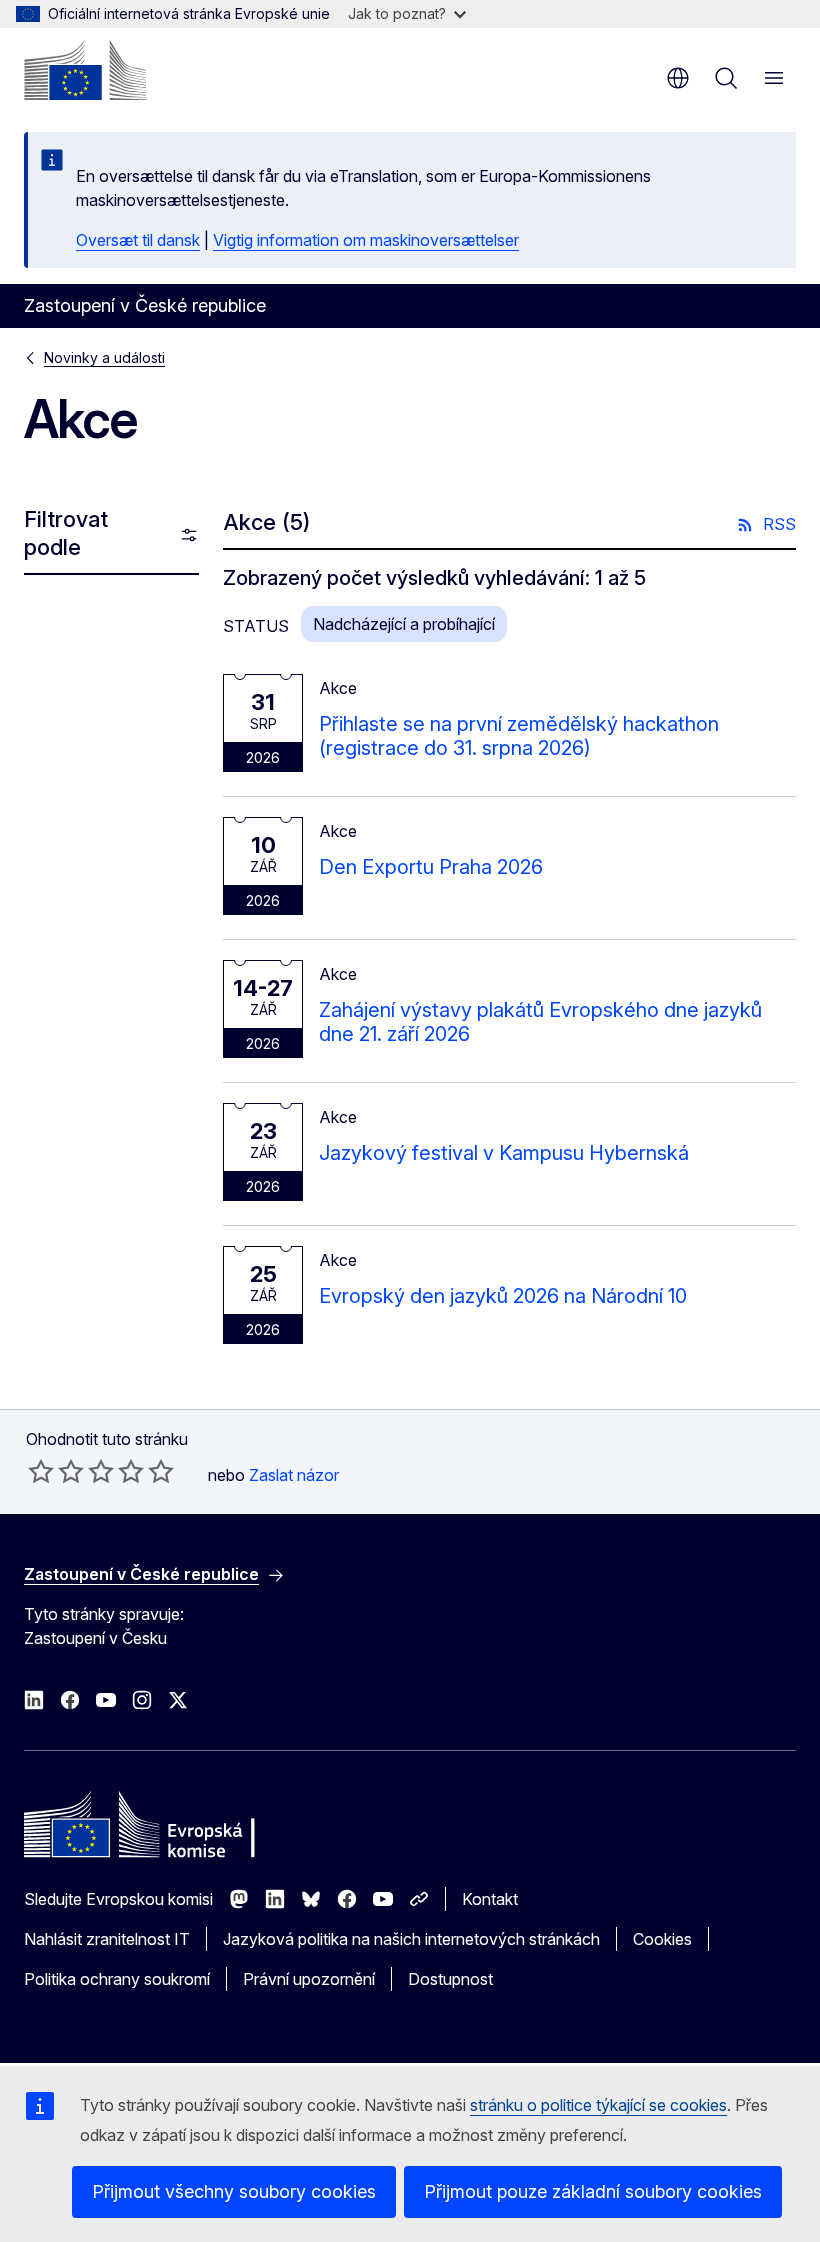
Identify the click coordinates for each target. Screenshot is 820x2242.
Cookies (662, 1939)
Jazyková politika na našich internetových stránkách (411, 1939)
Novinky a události (104, 357)
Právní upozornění (309, 1979)
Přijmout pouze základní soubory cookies (593, 2191)
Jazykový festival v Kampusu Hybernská (504, 1153)
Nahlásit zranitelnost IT (107, 1939)
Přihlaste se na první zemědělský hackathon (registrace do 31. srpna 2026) (519, 736)
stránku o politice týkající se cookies (598, 2105)
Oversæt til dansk (138, 240)
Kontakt (490, 1899)
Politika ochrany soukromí (117, 1979)
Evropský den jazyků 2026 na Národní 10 (503, 1296)
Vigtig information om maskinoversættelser (366, 240)
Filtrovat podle (66, 533)
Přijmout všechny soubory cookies (234, 2191)
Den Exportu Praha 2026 (431, 867)
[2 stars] (56, 1471)
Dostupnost (450, 1979)
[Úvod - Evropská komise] (85, 70)
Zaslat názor (294, 1475)
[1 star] (41, 1471)
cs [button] (678, 78)
